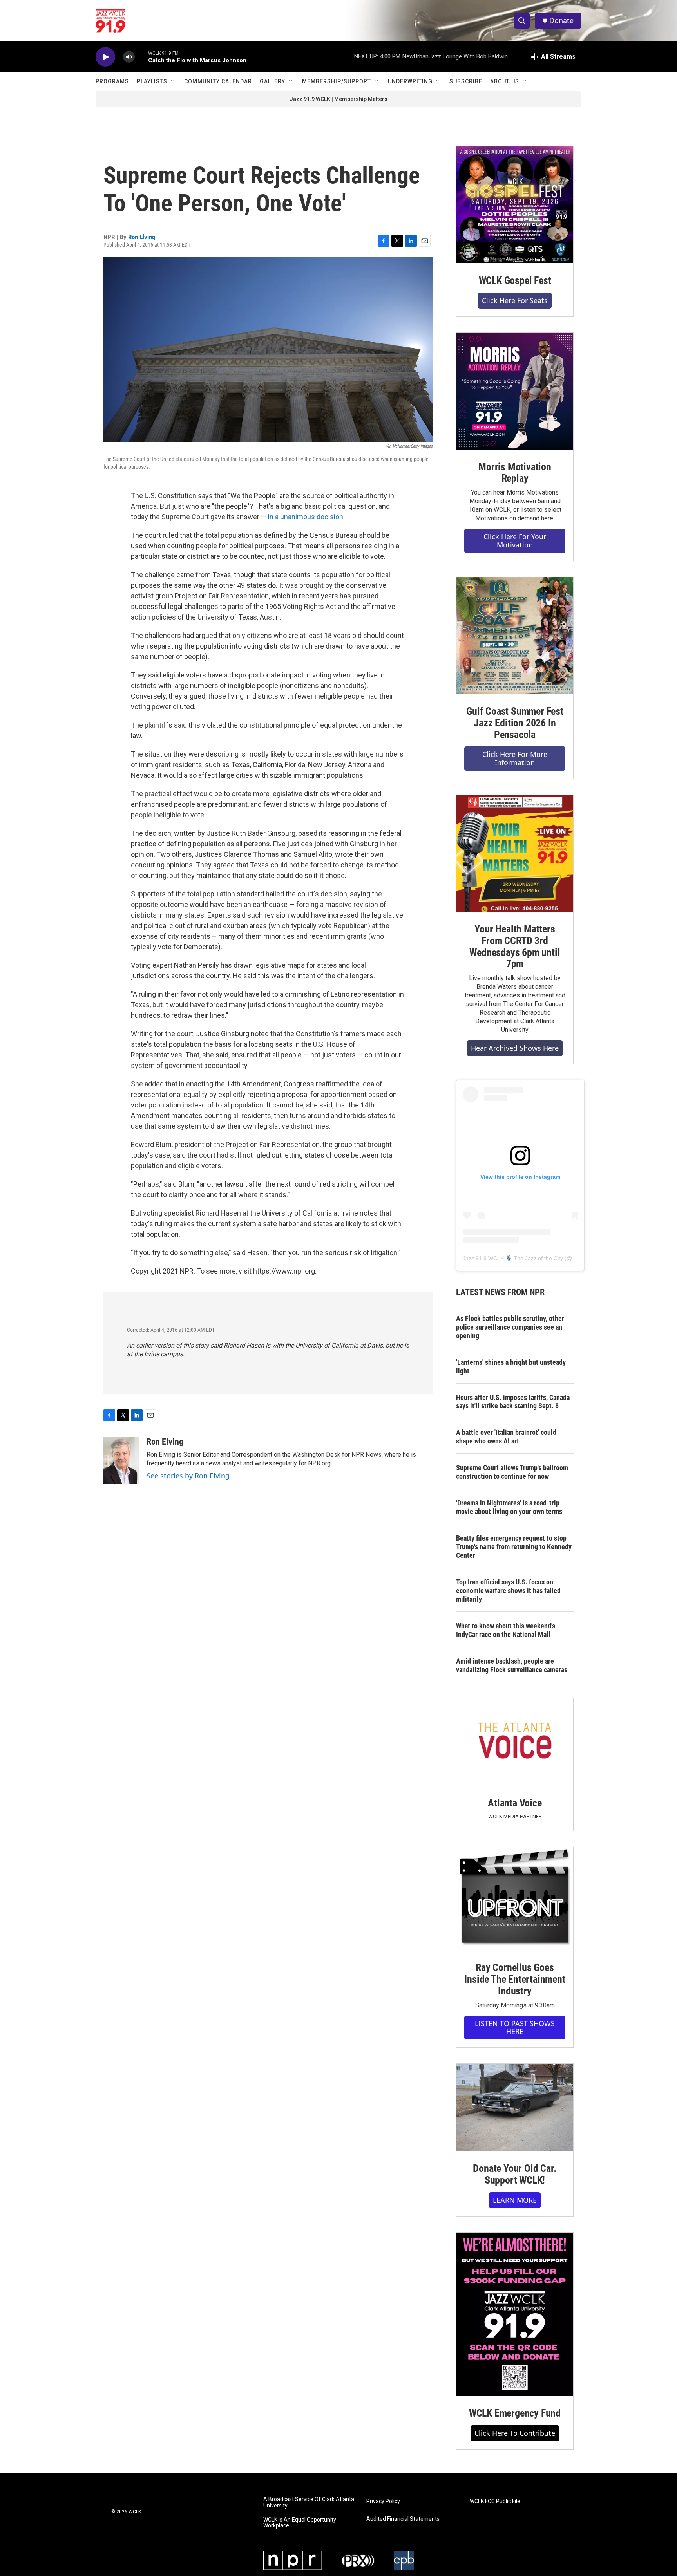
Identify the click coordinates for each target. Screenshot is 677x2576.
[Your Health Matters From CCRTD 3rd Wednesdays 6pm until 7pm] (515, 853)
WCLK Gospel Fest (515, 280)
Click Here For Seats (515, 300)
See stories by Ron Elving (188, 1476)
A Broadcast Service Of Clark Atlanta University (309, 2503)
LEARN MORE (515, 2200)
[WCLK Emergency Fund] (515, 2314)
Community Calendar (218, 81)
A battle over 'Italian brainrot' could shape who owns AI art (506, 1437)
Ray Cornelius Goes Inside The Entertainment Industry (515, 1979)
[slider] (141, 57)
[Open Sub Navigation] (173, 81)
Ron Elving (142, 237)
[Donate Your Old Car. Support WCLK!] (515, 2108)
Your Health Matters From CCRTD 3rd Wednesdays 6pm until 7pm (515, 947)
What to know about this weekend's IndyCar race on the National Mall (506, 1630)
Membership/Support (337, 81)
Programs (112, 81)
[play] (105, 57)
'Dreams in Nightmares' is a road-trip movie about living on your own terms (509, 1507)
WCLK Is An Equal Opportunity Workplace (300, 2523)
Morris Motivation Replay (515, 473)
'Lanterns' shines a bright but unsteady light (511, 1367)
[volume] (129, 57)
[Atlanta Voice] (515, 1742)
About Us (505, 81)
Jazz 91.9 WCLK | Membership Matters (338, 99)
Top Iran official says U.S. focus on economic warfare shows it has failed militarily (508, 1591)
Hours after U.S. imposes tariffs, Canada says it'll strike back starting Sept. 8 (513, 1402)
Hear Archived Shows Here (515, 1048)
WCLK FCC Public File (495, 2501)
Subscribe (466, 81)
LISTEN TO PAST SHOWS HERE (515, 2028)
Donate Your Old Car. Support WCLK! (515, 2174)
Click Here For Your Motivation (515, 541)
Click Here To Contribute (515, 2433)
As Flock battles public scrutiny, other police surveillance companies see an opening (510, 1327)
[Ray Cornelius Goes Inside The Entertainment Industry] (515, 1899)
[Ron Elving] (121, 1460)
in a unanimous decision (306, 517)
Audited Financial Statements (403, 2519)
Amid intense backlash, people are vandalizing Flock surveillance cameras (512, 1665)
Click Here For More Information (515, 758)
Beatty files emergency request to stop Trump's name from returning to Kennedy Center (514, 1547)
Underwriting (410, 81)
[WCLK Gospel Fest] (515, 205)
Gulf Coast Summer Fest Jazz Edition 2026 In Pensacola (515, 723)
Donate (561, 21)
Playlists (152, 81)
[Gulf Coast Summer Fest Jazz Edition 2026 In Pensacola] (515, 636)
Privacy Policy (383, 2501)
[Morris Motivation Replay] (515, 391)
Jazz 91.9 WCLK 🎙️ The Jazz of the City (513, 1258)
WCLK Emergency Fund (515, 2413)
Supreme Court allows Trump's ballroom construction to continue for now (512, 1472)
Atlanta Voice (515, 1803)
